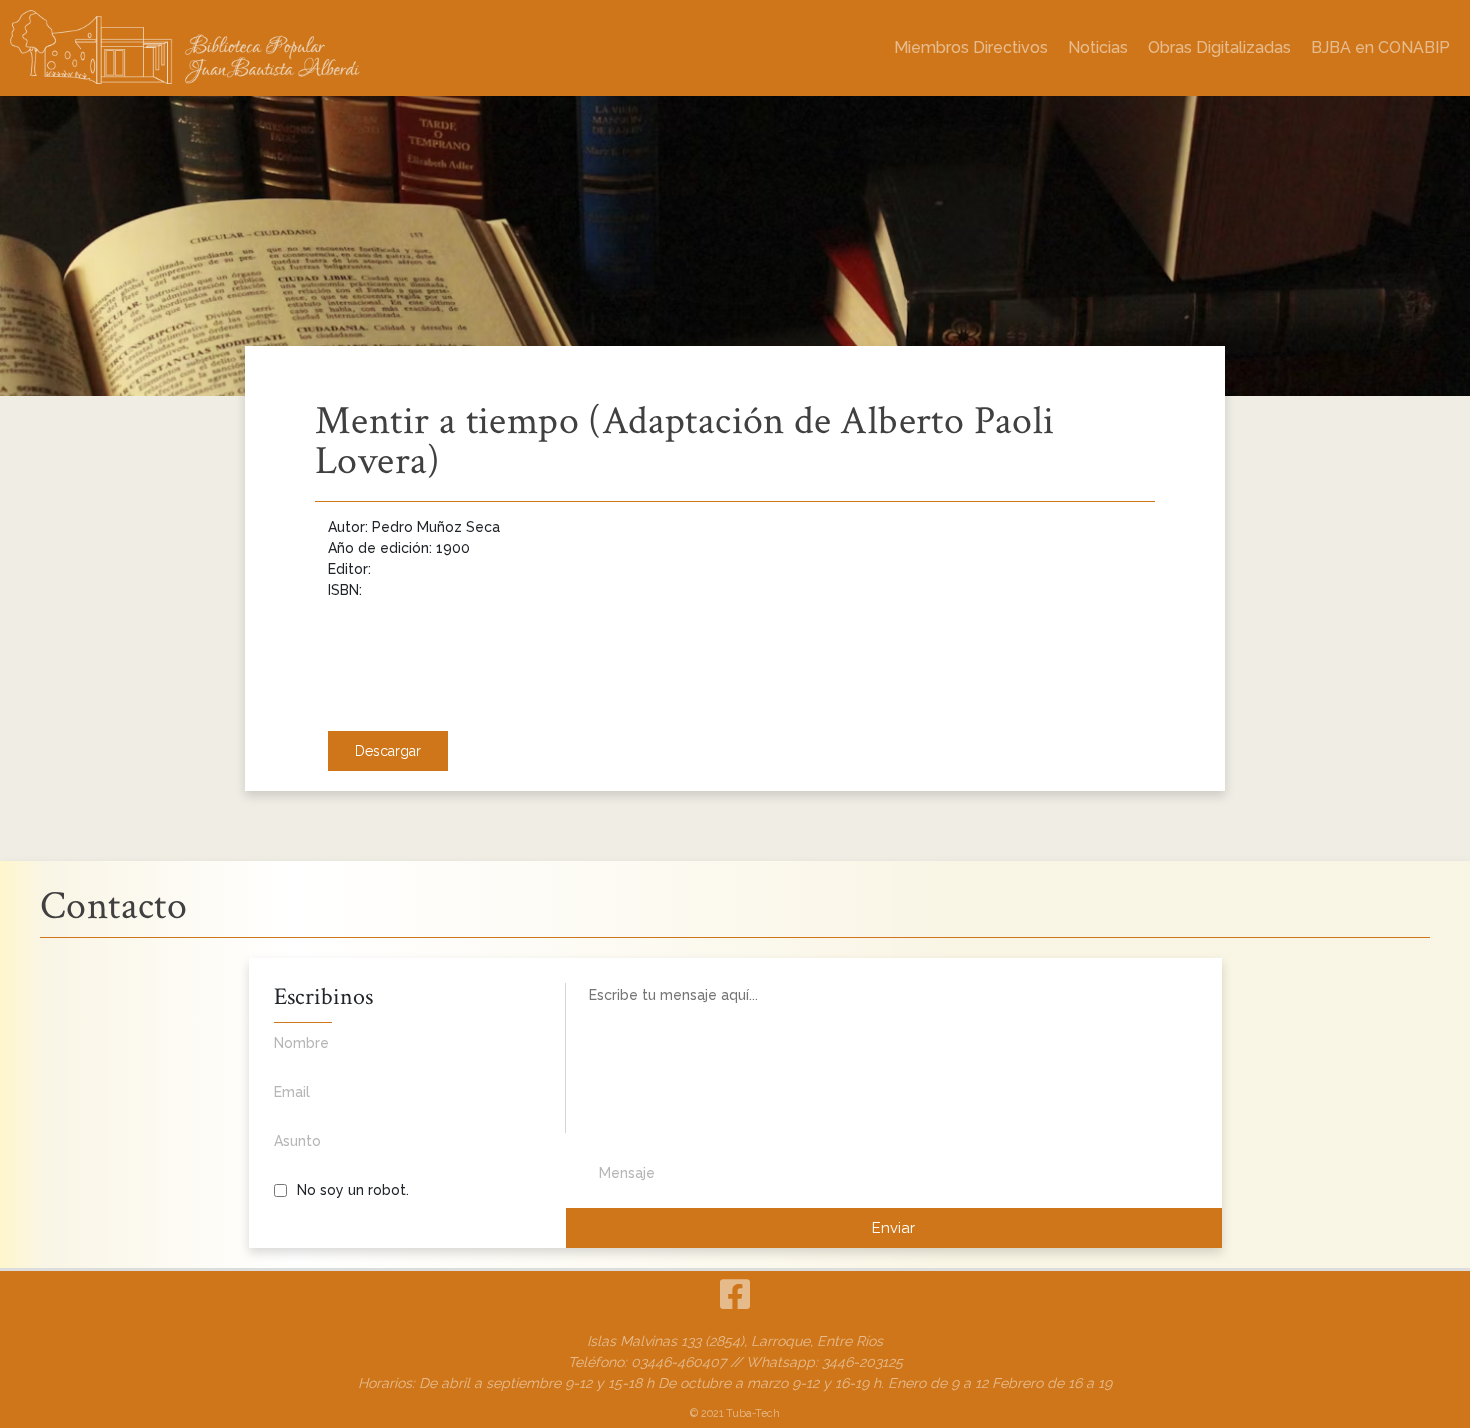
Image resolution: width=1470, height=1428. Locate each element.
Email (292, 1092)
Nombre (301, 1043)
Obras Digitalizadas (1219, 47)
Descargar (388, 751)
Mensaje (627, 1173)
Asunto (297, 1141)
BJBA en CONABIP (1380, 47)
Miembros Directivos (971, 47)
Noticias (1098, 47)
